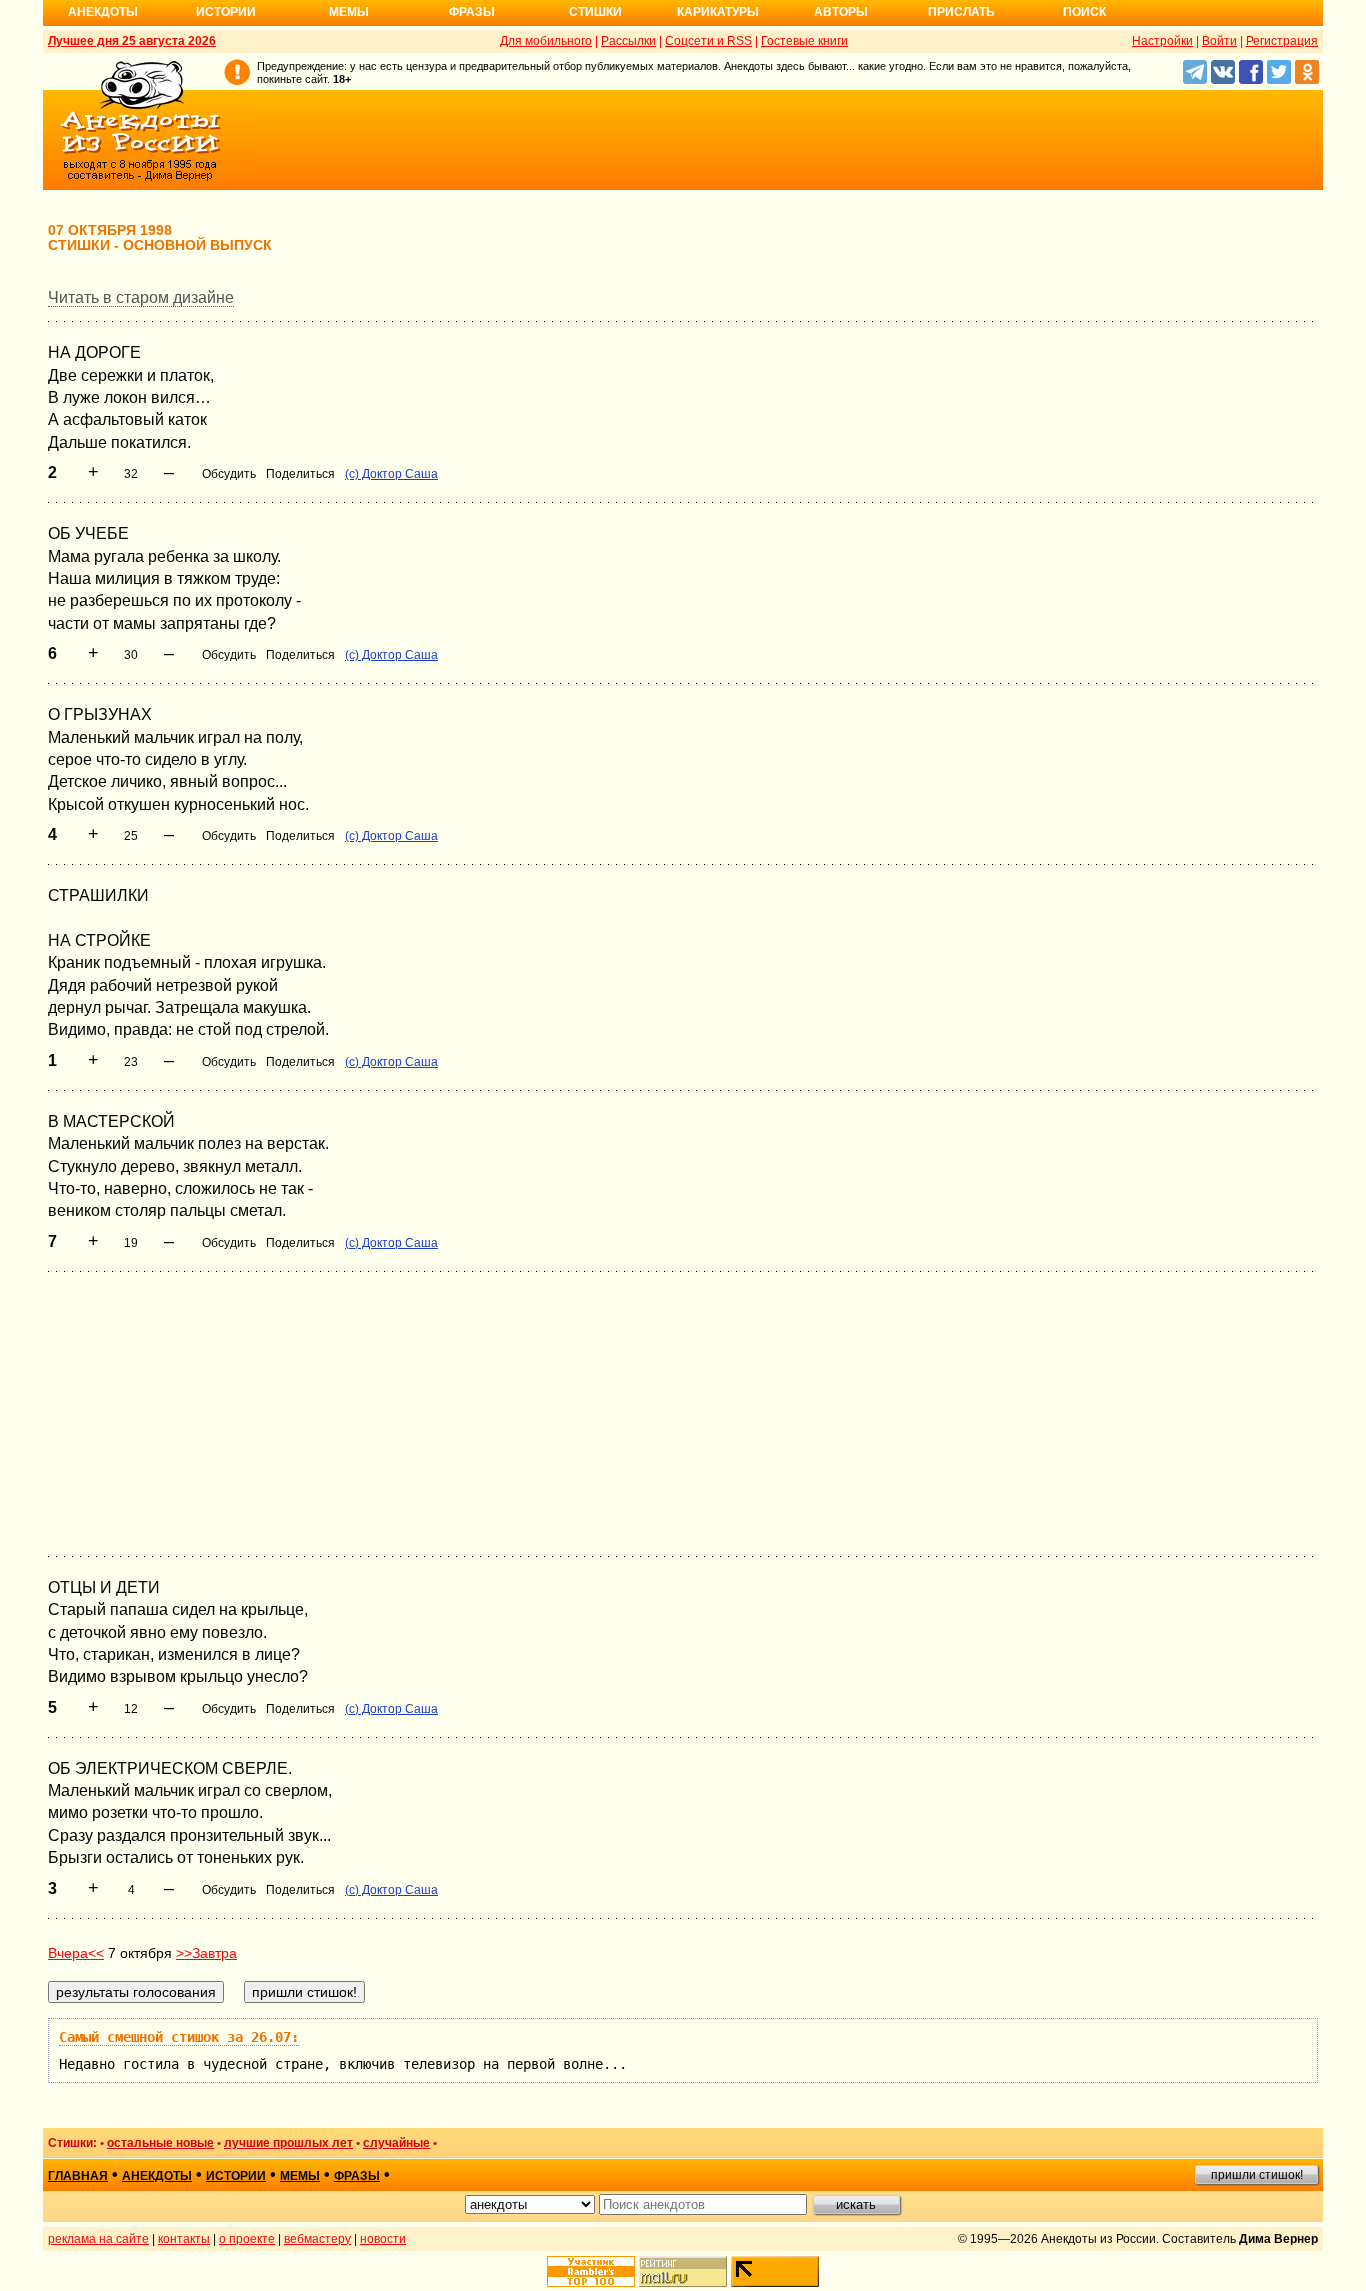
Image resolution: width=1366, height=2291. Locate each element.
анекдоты (157, 2176)
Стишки (595, 12)
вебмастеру (317, 2239)
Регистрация (1282, 41)
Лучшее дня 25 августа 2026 (132, 41)
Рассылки (628, 41)
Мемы (349, 12)
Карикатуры (718, 12)
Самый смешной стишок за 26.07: (179, 2037)
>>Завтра (206, 1953)
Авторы (841, 12)
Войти (1219, 41)
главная (78, 2176)
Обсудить (229, 474)
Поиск (1084, 12)
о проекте (247, 2239)
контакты (184, 2239)
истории (236, 2176)
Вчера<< (76, 1953)
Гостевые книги (804, 41)
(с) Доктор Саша (391, 474)
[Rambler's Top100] (591, 2271)
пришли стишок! (1257, 2175)
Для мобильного (546, 41)
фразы (357, 2176)
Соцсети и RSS (708, 41)
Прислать (961, 12)
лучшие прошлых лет (288, 2143)
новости (383, 2239)
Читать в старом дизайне (141, 297)
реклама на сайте (98, 2239)
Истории (226, 12)
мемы (300, 2176)
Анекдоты (103, 12)
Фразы (472, 12)
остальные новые (160, 2143)
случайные (396, 2143)
